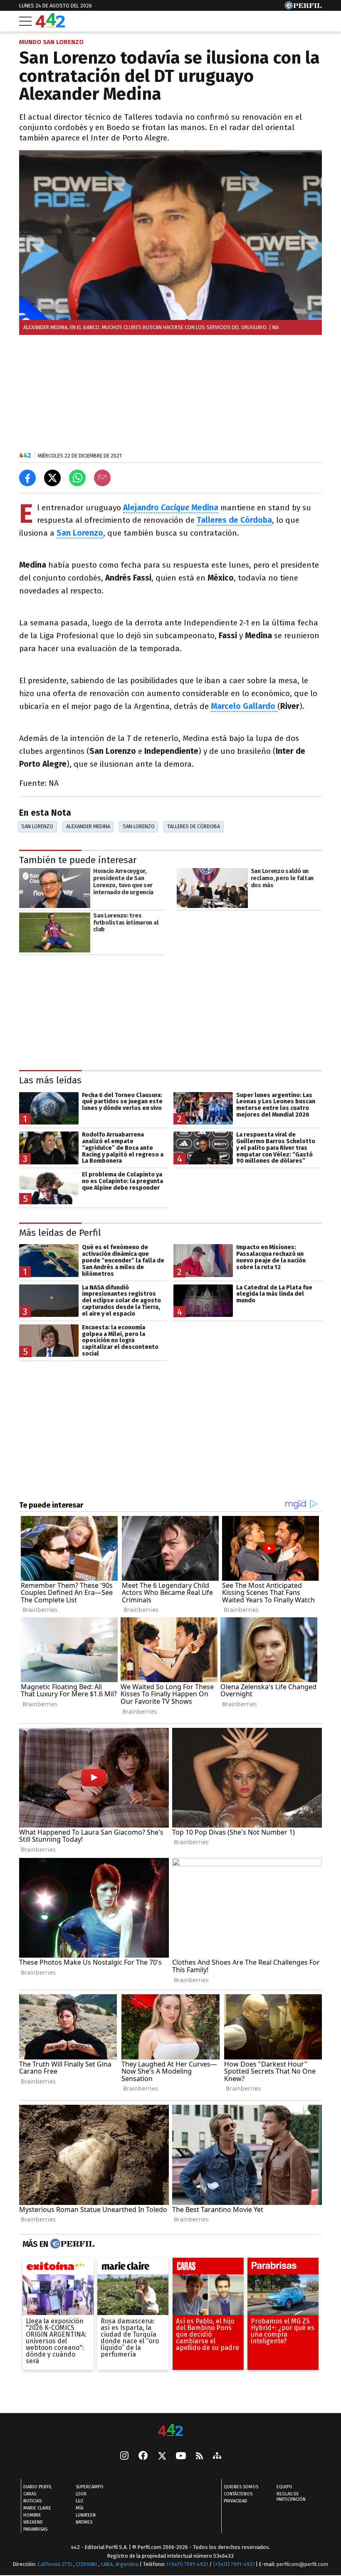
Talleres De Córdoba (194, 826)
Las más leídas (50, 1081)
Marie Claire (37, 2508)
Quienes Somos (241, 2487)
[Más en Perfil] (71, 2244)
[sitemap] (217, 2456)
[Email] (102, 478)
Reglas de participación (291, 2497)
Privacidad (236, 2501)
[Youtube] (181, 2457)
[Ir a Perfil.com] (303, 7)
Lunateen (86, 2515)
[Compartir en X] (52, 478)
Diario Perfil (38, 2487)
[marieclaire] (133, 2268)
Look (81, 2494)
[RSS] (199, 2457)
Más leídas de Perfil (60, 1233)
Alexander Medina (88, 826)
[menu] (25, 21)
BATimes (84, 2522)
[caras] (208, 2268)
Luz (80, 2501)
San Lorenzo (37, 826)
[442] (170, 2431)
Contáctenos (238, 2494)
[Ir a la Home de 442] (50, 25)
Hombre (32, 2515)
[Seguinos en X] (162, 2456)
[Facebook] (143, 2456)
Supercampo (90, 2487)
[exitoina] (58, 2268)
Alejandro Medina (171, 508)
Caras (30, 2494)
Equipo (284, 2487)
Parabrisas (35, 2529)
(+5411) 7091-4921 (187, 2564)
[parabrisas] (283, 2268)
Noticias (32, 2501)
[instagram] (124, 2456)
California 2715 (55, 2564)
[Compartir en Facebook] (27, 478)
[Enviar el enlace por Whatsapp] (77, 478)
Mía (79, 2508)
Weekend (33, 2522)
